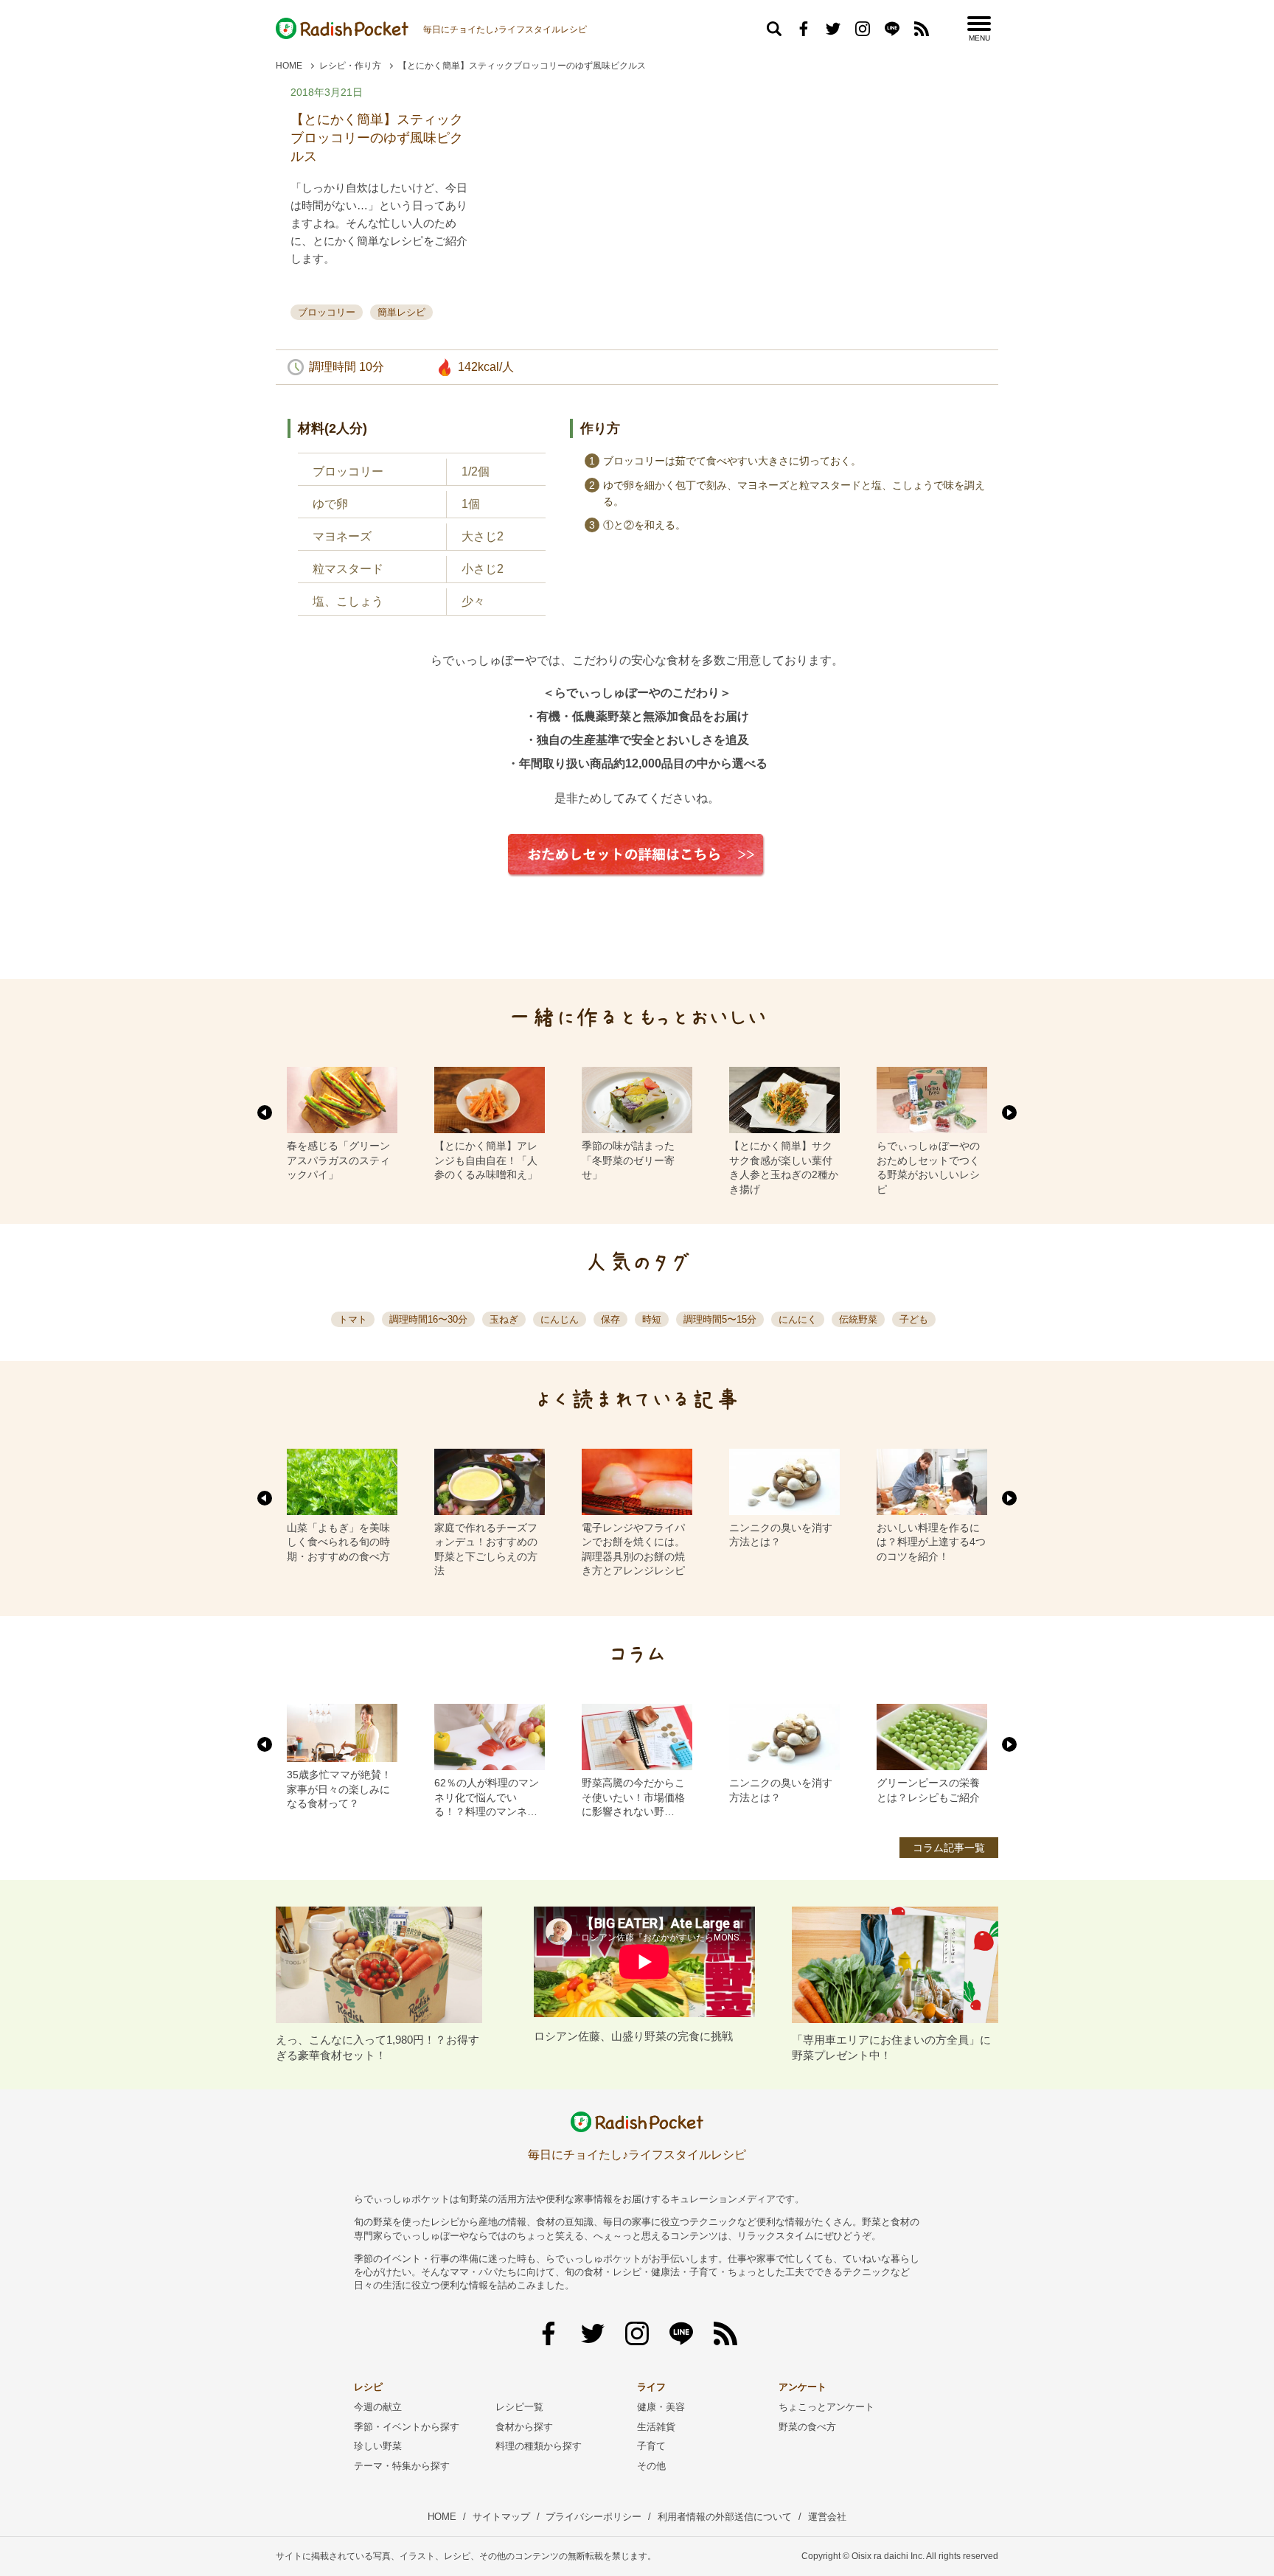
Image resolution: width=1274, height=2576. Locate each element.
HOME (289, 66)
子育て (651, 2446)
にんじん (560, 1319)
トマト (353, 1319)
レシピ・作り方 (350, 66)
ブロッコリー (327, 312)
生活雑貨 (656, 2427)
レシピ (368, 2387)
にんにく (798, 1319)
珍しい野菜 (378, 2446)
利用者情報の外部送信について (725, 2517)
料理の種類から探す (539, 2446)
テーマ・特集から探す (402, 2466)
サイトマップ (501, 2517)
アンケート (803, 2387)
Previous (265, 1113)
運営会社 (827, 2517)
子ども (914, 1319)
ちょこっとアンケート (826, 2407)
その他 (651, 2466)
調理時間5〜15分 (720, 1319)
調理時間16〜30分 (428, 1319)
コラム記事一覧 (949, 1848)
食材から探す (524, 2427)
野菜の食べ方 (807, 2427)
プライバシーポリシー (594, 2517)
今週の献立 (378, 2407)
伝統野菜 (858, 1319)
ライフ (651, 2387)
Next (1009, 1113)
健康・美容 (661, 2407)
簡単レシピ (401, 312)
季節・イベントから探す (407, 2427)
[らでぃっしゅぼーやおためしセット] (637, 888)
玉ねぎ (504, 1319)
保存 (610, 1319)
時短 (652, 1319)
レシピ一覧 (519, 2407)
